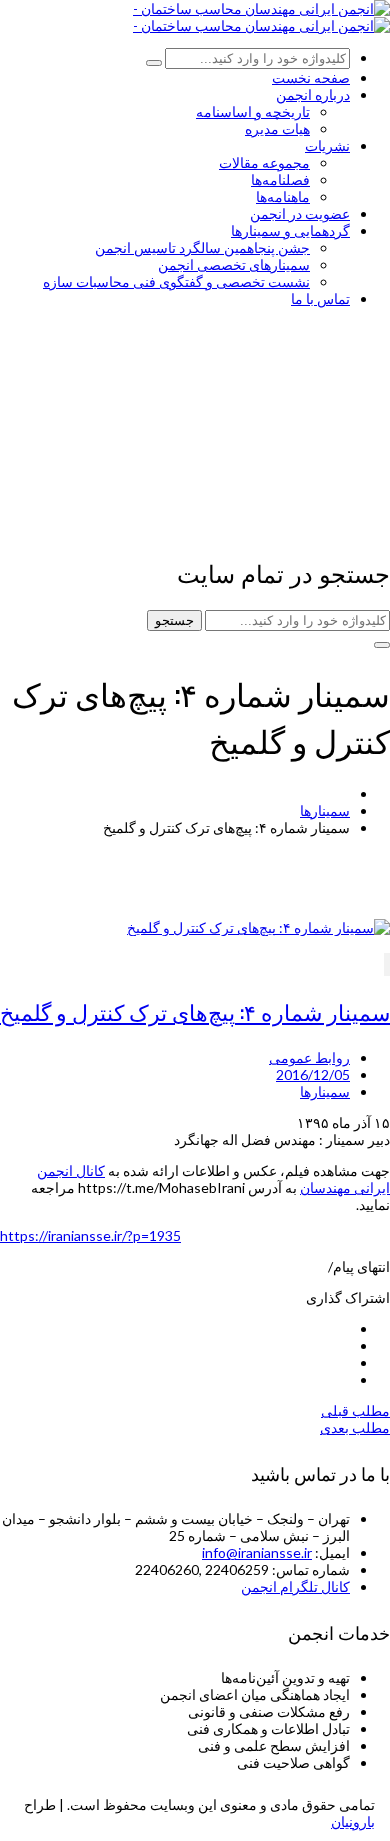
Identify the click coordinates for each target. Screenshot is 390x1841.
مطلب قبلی (355, 1410)
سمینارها (325, 810)
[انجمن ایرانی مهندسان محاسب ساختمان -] (261, 8)
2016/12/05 (313, 1074)
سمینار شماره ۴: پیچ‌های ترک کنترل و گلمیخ (195, 1011)
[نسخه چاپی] (387, 964)
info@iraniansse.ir (257, 1552)
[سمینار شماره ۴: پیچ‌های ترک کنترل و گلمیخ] (258, 927)
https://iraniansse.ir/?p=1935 (90, 1235)
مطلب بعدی (355, 1427)
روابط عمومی (309, 1057)
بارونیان (353, 1821)
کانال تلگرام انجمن (295, 1586)
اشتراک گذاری (348, 1297)
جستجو (174, 620)
